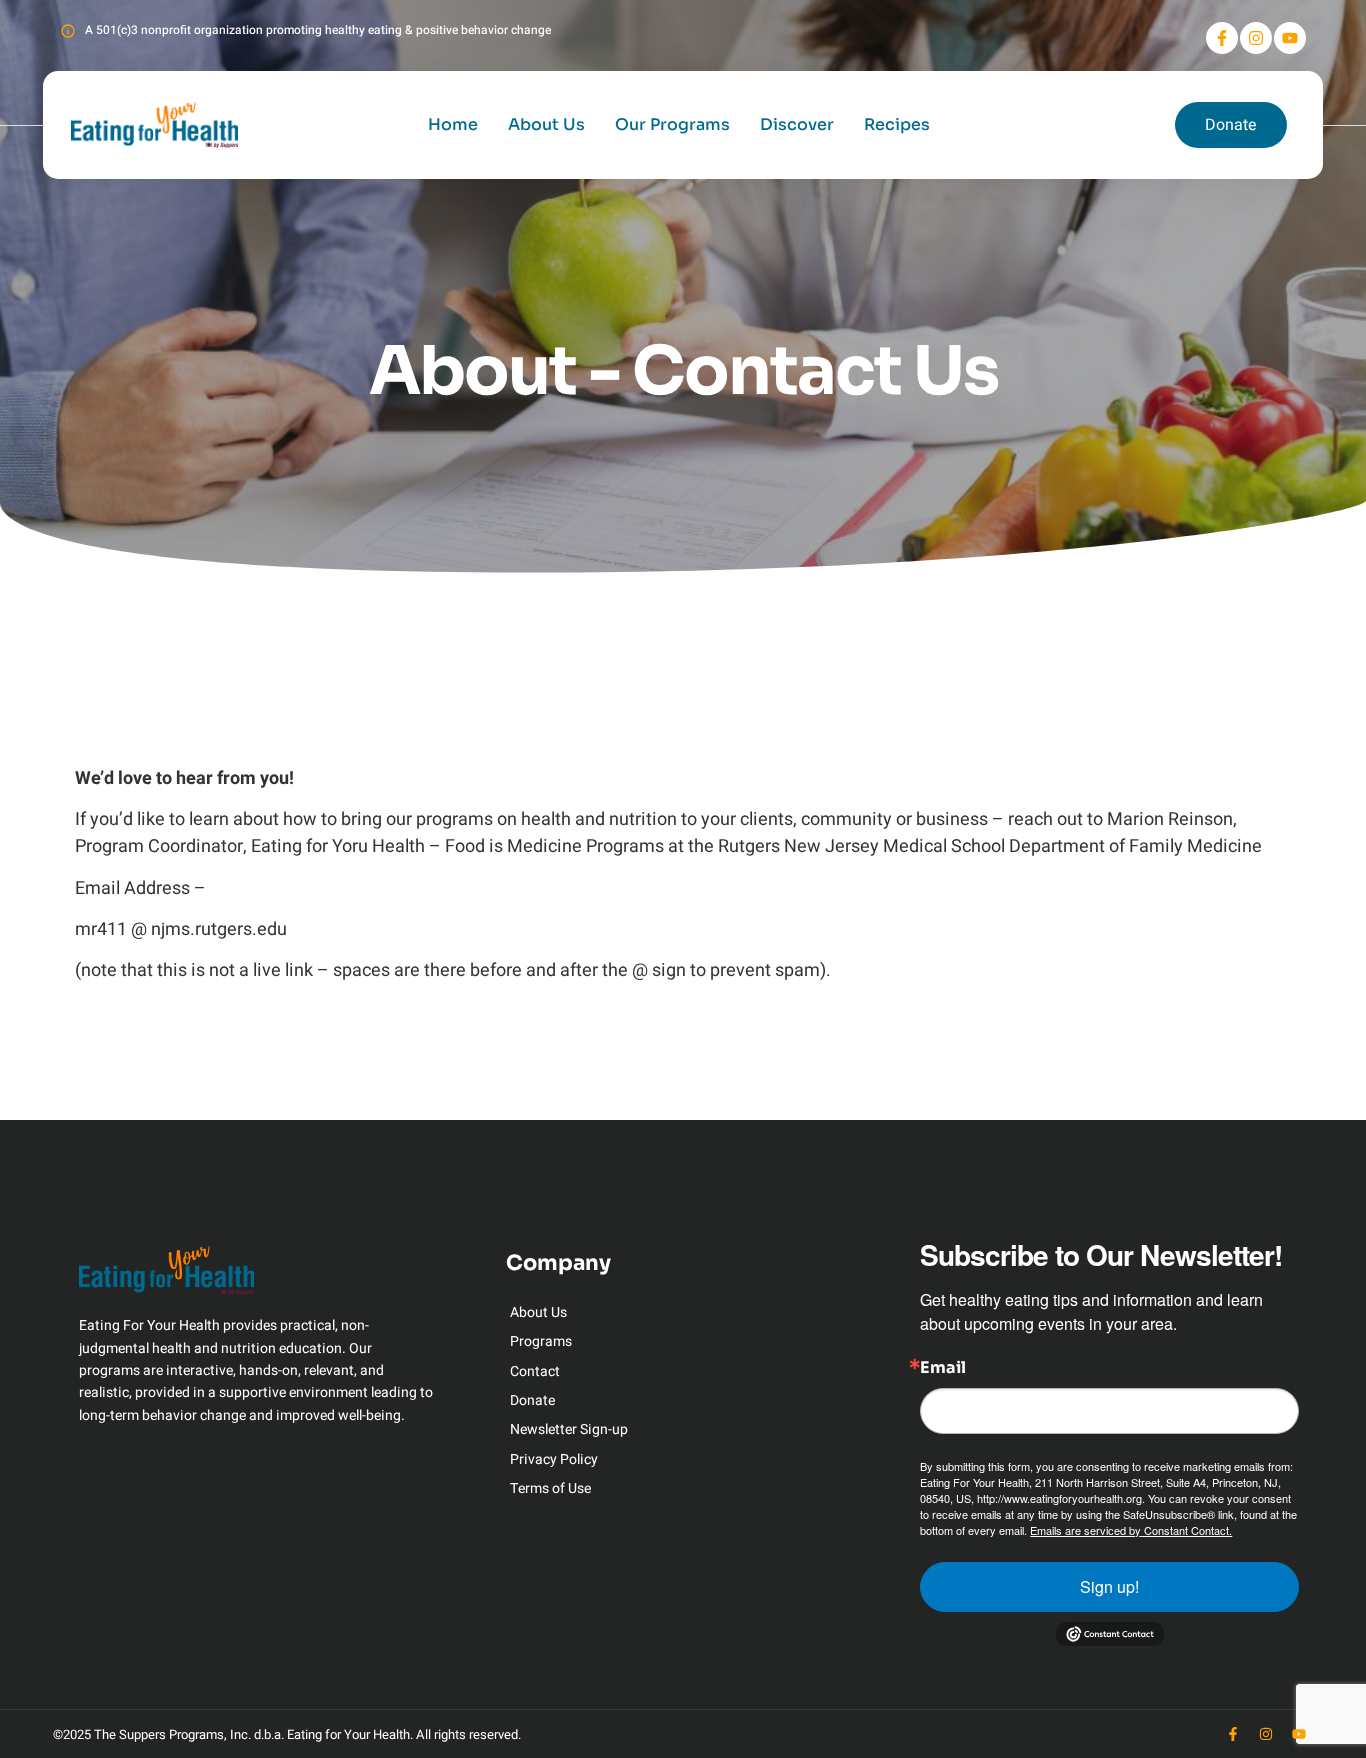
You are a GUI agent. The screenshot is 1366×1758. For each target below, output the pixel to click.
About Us (546, 124)
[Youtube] (1290, 38)
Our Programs (672, 124)
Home (453, 124)
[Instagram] (1256, 38)
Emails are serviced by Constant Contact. (1131, 1530)
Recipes (897, 124)
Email (943, 1368)
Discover (797, 124)
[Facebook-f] (1222, 38)
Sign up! (1109, 1586)
